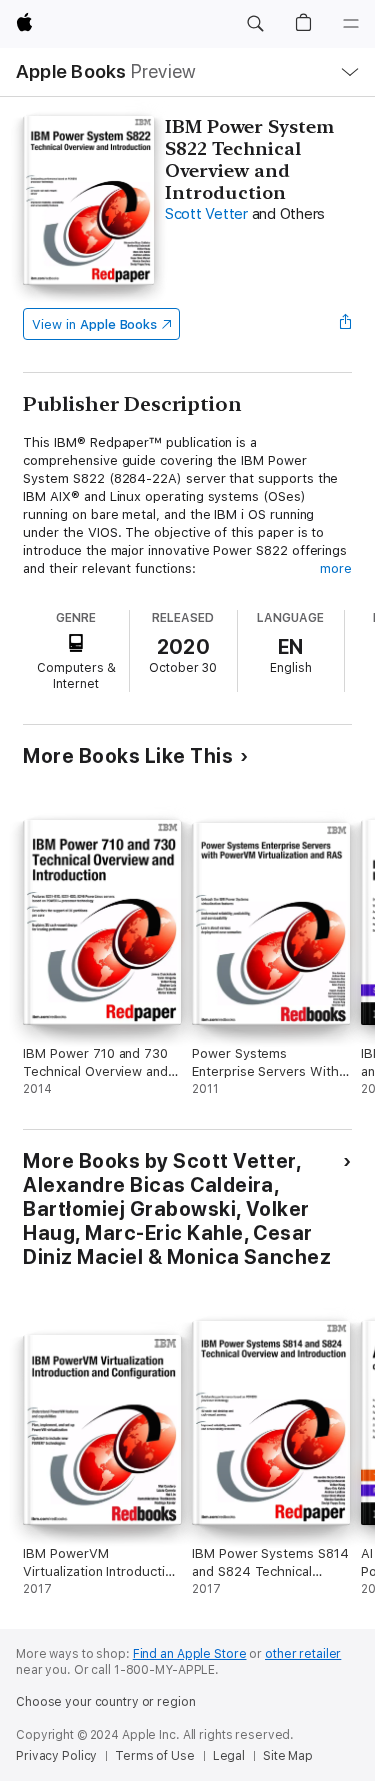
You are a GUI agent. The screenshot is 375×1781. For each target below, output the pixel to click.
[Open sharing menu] (346, 324)
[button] (255, 24)
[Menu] (351, 24)
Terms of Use (155, 1756)
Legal (229, 1756)
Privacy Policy (56, 1756)
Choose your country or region (106, 1702)
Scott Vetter (206, 214)
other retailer (303, 1654)
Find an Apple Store (190, 1654)
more (336, 568)
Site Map (288, 1756)
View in (94, 324)
